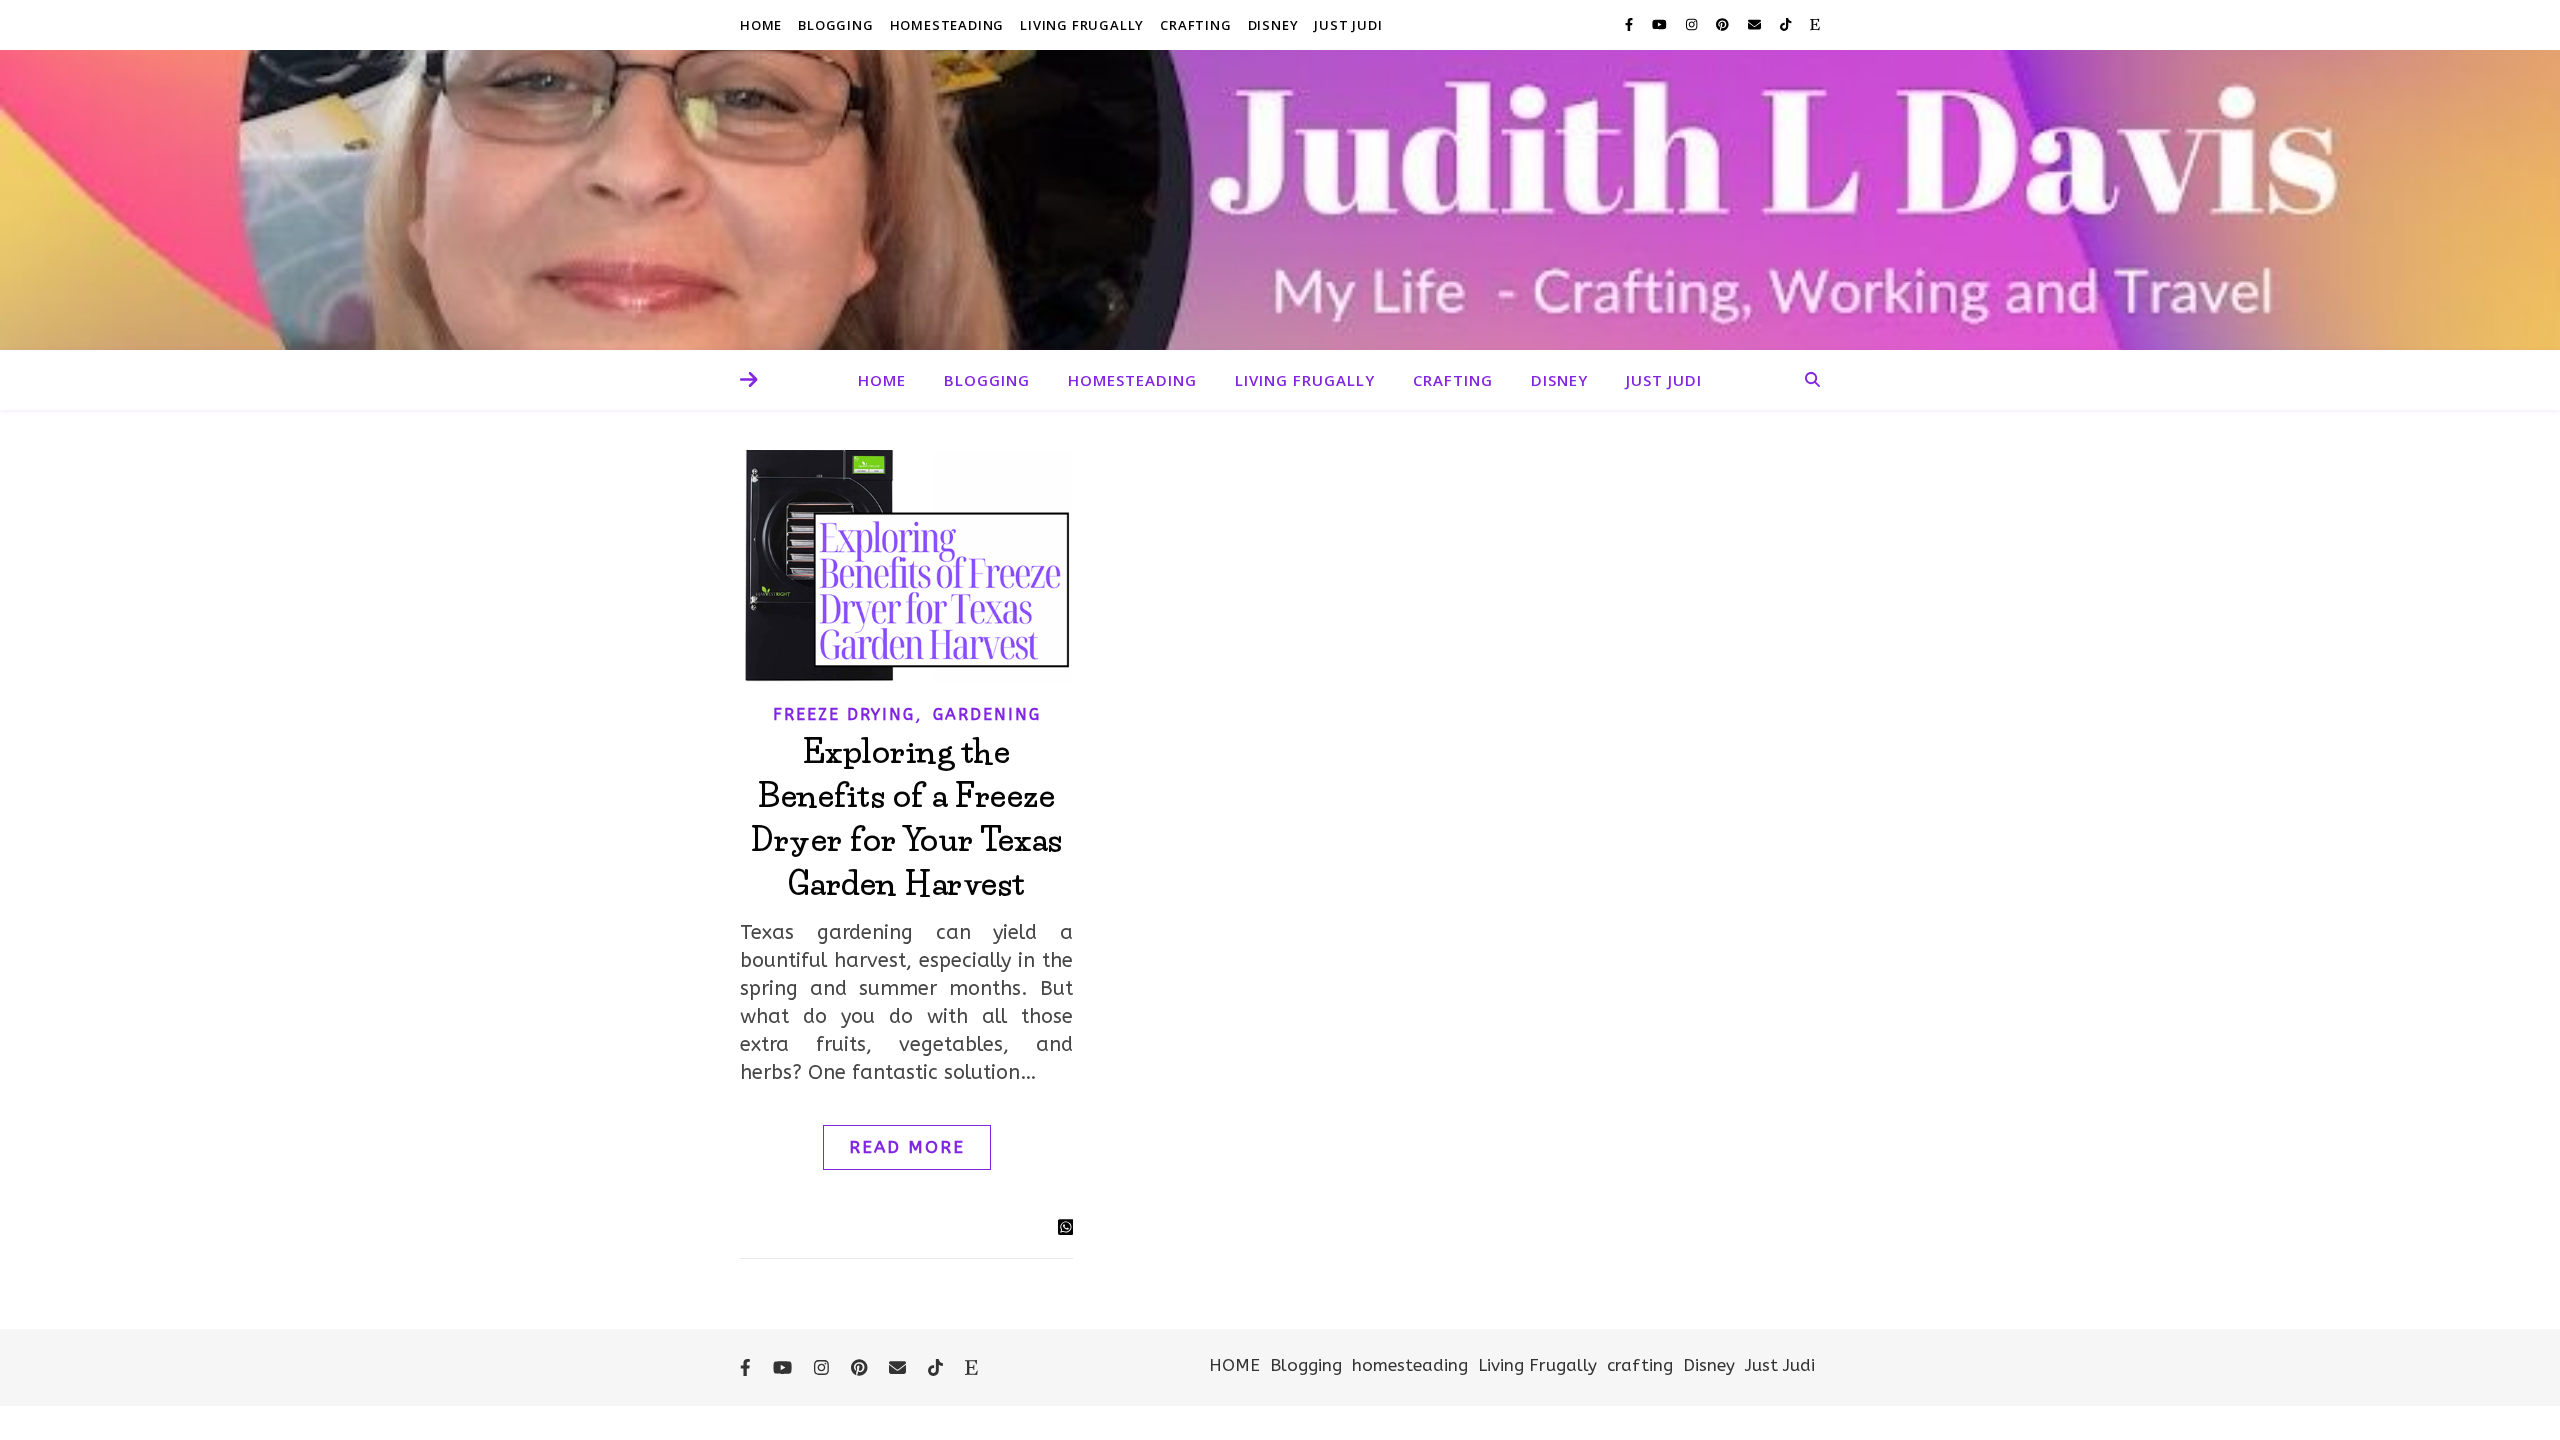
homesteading (947, 25)
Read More (907, 1147)
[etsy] (1815, 24)
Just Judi (1348, 25)
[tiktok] (1787, 24)
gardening (987, 714)
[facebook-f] (1631, 24)
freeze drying (844, 714)
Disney (1273, 25)
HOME (761, 25)
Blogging (835, 25)
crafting (1195, 25)
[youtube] (1661, 24)
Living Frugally (1082, 25)
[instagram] (1693, 24)
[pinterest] (1724, 24)
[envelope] (1756, 24)
